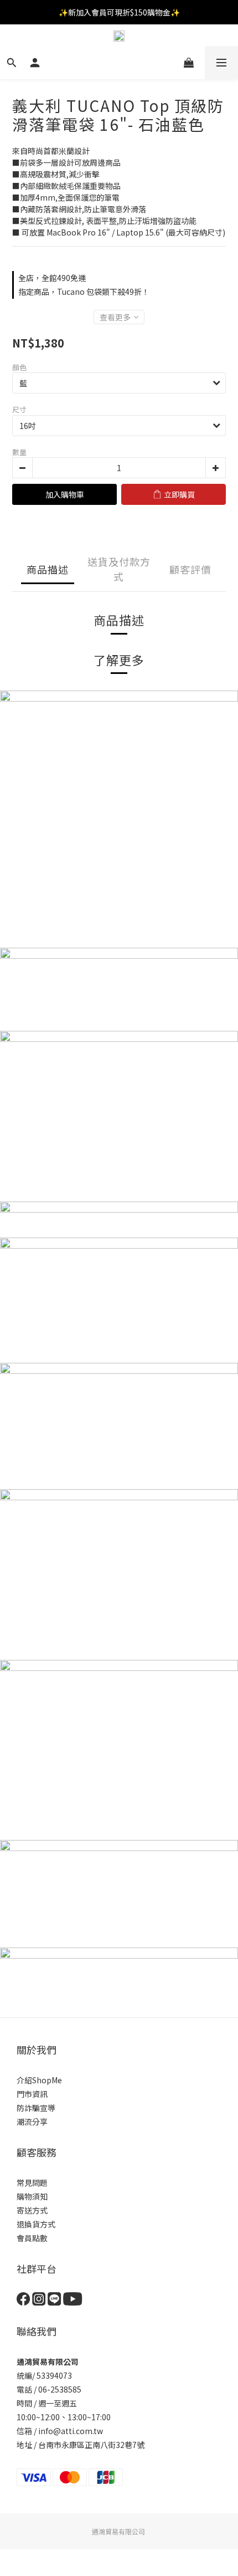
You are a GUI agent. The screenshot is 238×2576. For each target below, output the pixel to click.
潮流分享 (32, 2122)
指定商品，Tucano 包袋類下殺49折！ (84, 292)
